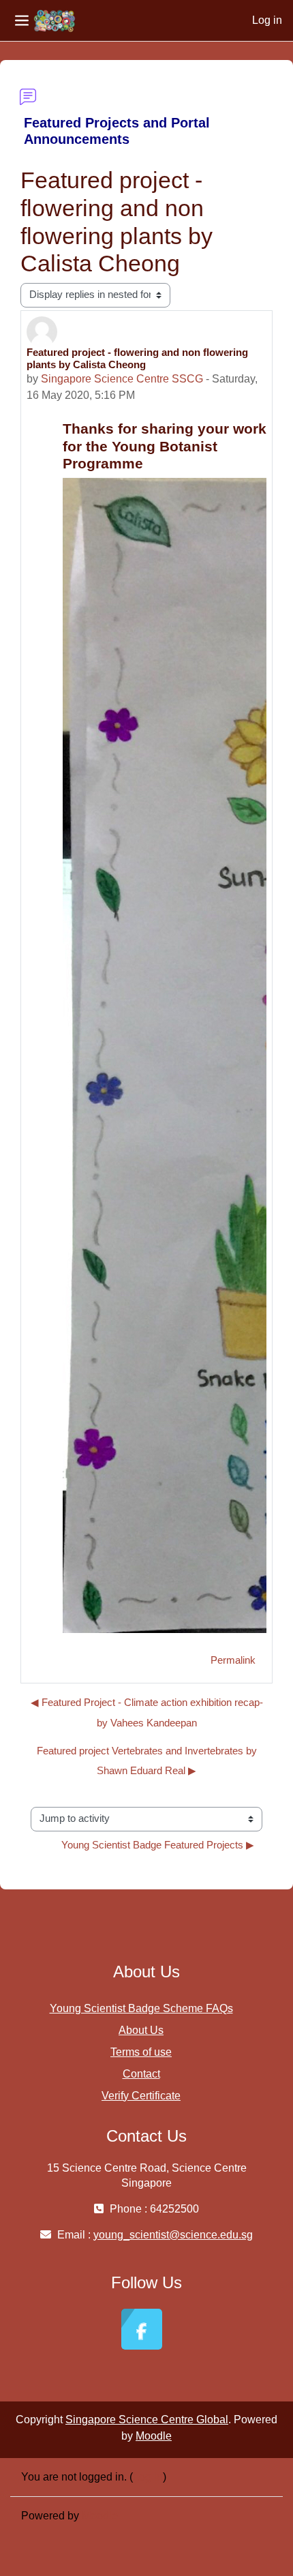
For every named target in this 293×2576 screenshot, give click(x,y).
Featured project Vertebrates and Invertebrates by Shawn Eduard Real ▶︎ (147, 1761)
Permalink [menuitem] (233, 1660)
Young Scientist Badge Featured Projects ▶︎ (158, 1845)
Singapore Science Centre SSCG (122, 379)
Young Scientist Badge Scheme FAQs (141, 2008)
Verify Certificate (141, 2096)
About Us (141, 2030)
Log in (267, 20)
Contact (141, 2074)
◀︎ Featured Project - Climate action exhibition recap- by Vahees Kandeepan (147, 1712)
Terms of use (141, 2052)
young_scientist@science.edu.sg (173, 2235)
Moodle (154, 2436)
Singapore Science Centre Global (147, 2420)
